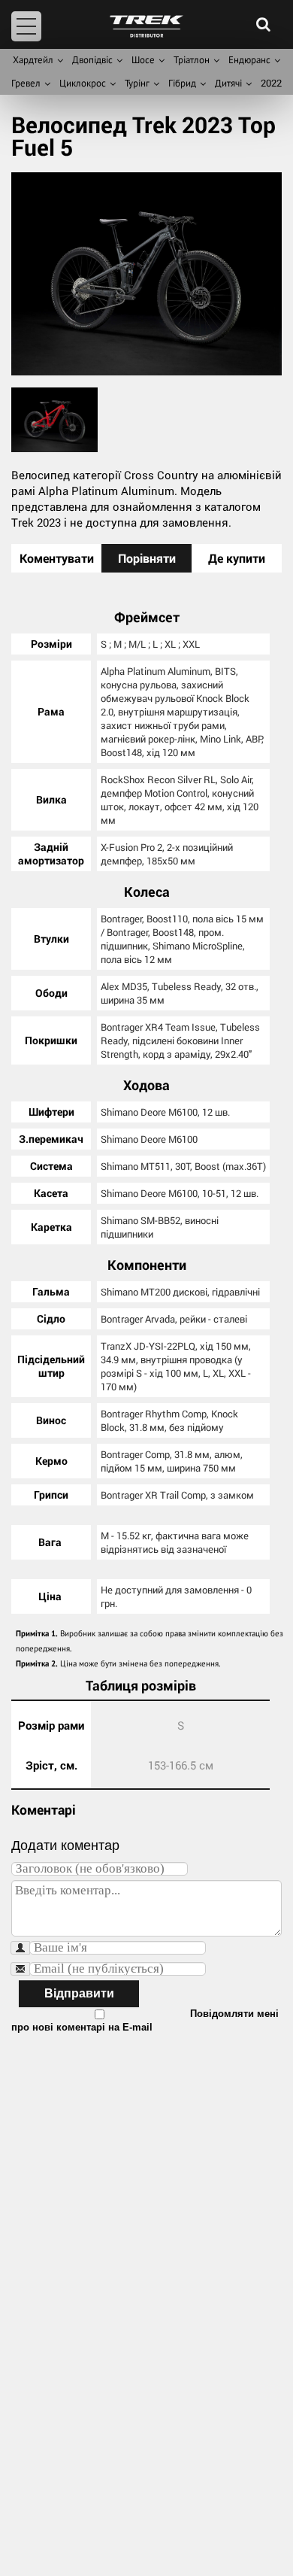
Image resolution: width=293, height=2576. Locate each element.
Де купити (237, 558)
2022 (271, 83)
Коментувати (57, 558)
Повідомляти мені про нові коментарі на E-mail (145, 2020)
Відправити (79, 1993)
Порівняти (147, 558)
